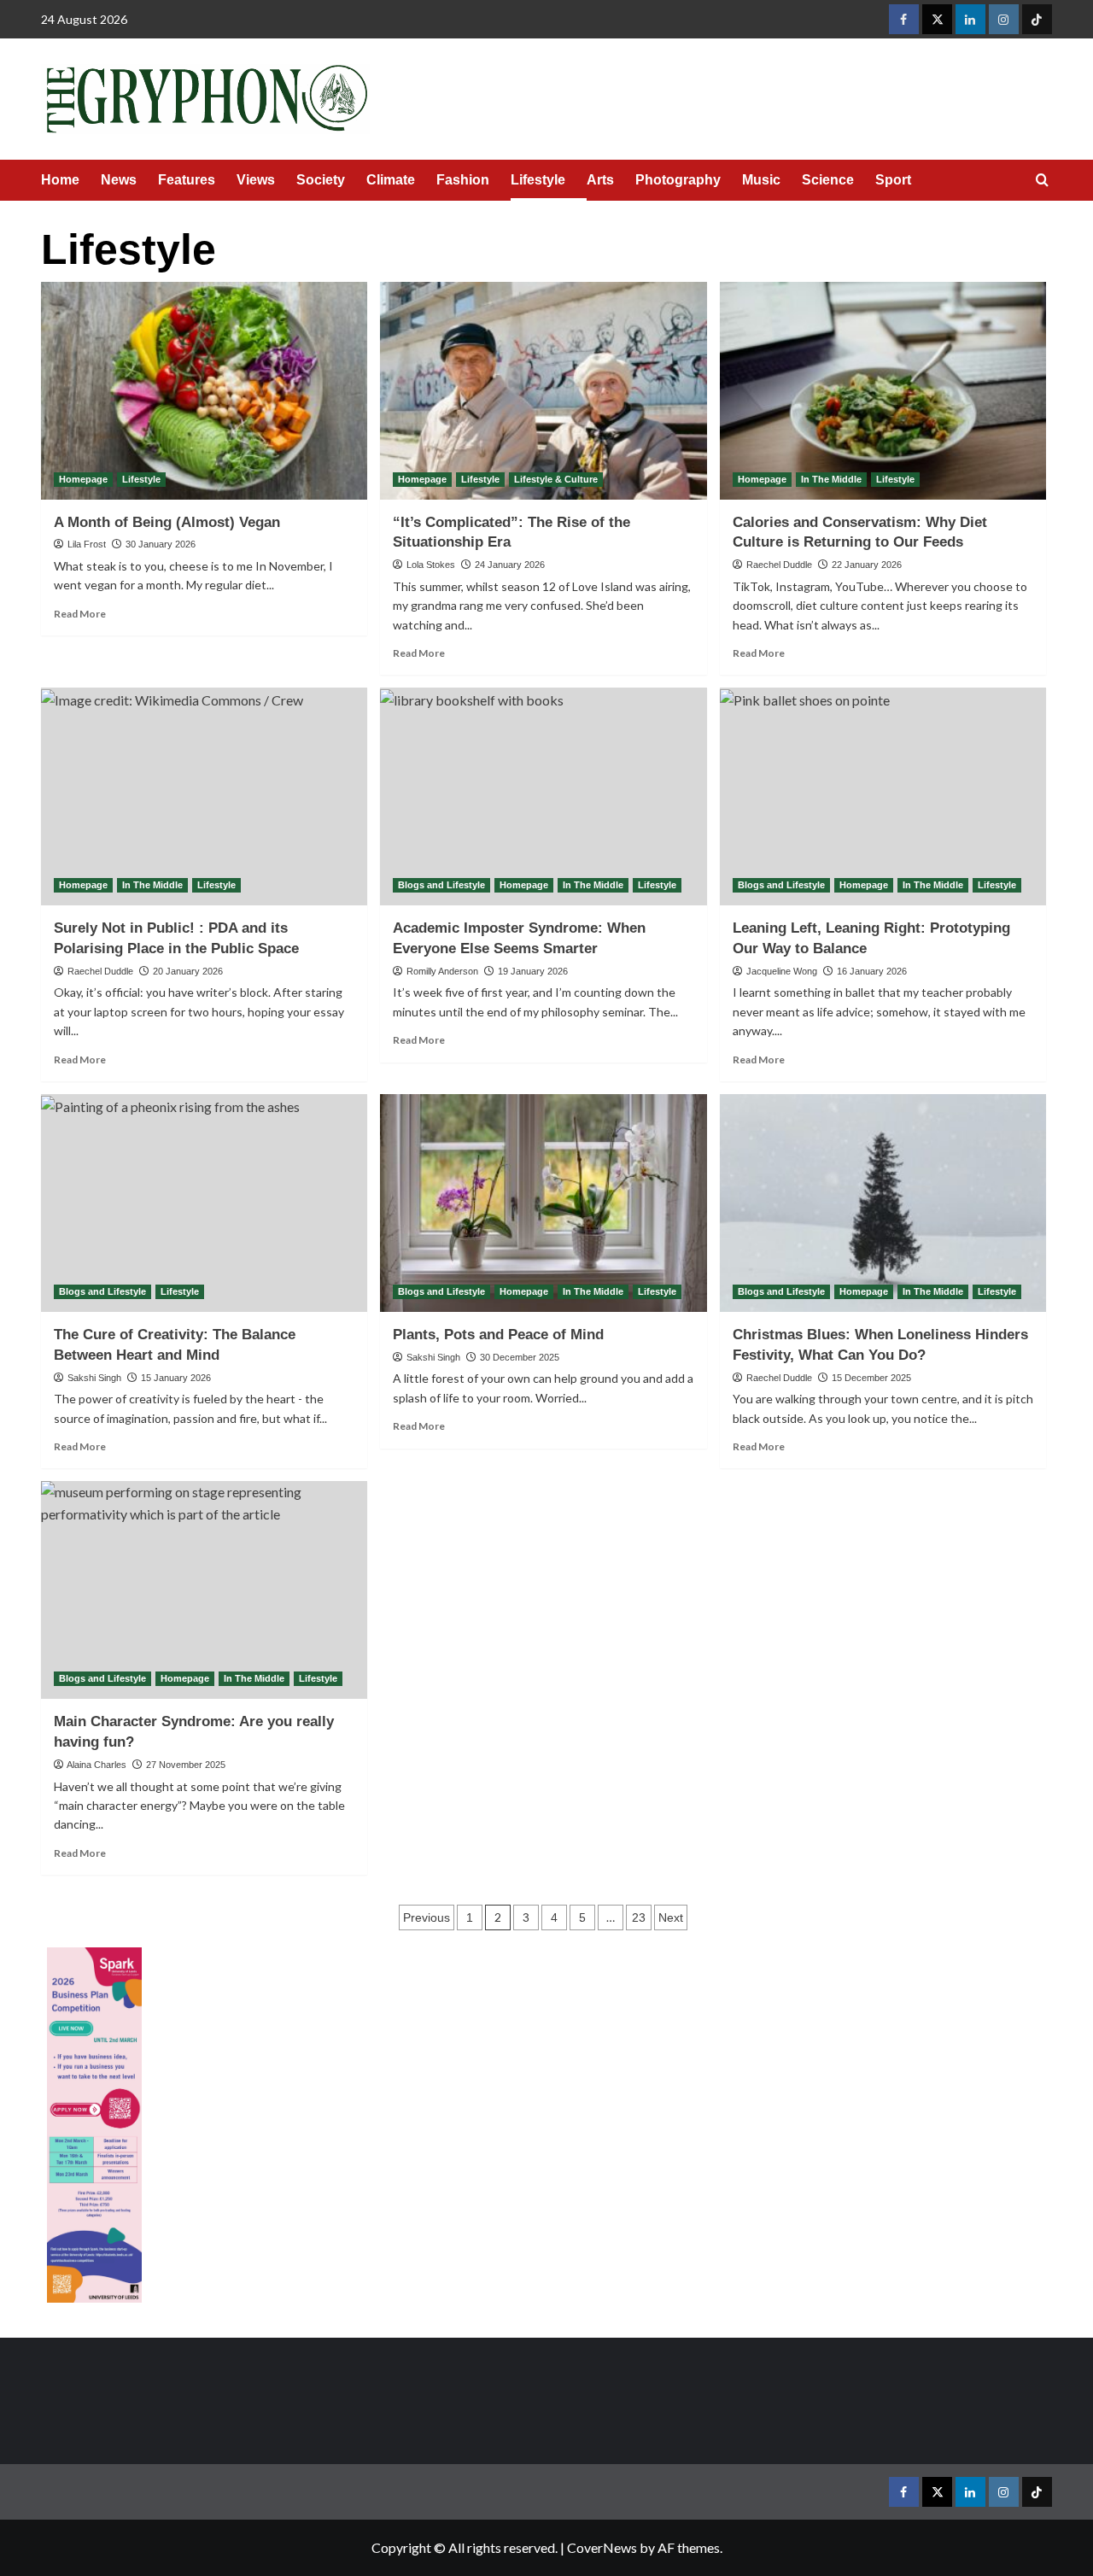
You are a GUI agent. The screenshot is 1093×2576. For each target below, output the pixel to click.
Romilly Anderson (442, 971)
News (119, 180)
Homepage (83, 479)
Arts (600, 180)
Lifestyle (538, 180)
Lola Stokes (431, 565)
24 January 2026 (510, 565)
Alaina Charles (96, 1765)
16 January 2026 (872, 971)
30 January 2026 (161, 544)
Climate (391, 180)
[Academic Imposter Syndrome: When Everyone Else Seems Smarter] (544, 796)
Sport (893, 180)
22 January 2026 (867, 565)
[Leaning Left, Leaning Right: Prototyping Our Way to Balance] (883, 796)
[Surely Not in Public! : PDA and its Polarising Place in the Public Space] (205, 796)
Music (761, 180)
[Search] (1042, 181)
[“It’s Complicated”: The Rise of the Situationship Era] (544, 391)
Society (321, 180)
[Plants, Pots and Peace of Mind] (544, 1203)
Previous (427, 1917)
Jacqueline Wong (782, 971)
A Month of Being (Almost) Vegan (167, 522)
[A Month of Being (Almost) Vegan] (205, 391)
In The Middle (831, 479)
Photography (678, 180)
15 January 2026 (176, 1378)
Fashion (463, 180)
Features (187, 180)
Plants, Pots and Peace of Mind (498, 1335)
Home (60, 180)
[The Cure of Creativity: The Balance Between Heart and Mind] (205, 1203)
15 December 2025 (871, 1378)
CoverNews (602, 2547)
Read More (80, 614)
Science (828, 180)
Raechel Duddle (779, 565)
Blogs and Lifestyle (441, 885)
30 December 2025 (520, 1357)
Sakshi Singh (94, 1378)
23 (639, 1917)
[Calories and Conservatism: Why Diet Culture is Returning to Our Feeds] (883, 391)
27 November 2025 (186, 1765)
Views (256, 180)
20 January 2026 (188, 971)
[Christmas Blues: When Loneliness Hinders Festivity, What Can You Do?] (883, 1203)
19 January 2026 (533, 971)
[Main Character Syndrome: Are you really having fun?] (205, 1590)
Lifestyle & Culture (556, 479)
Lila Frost (87, 544)
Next (671, 1917)
